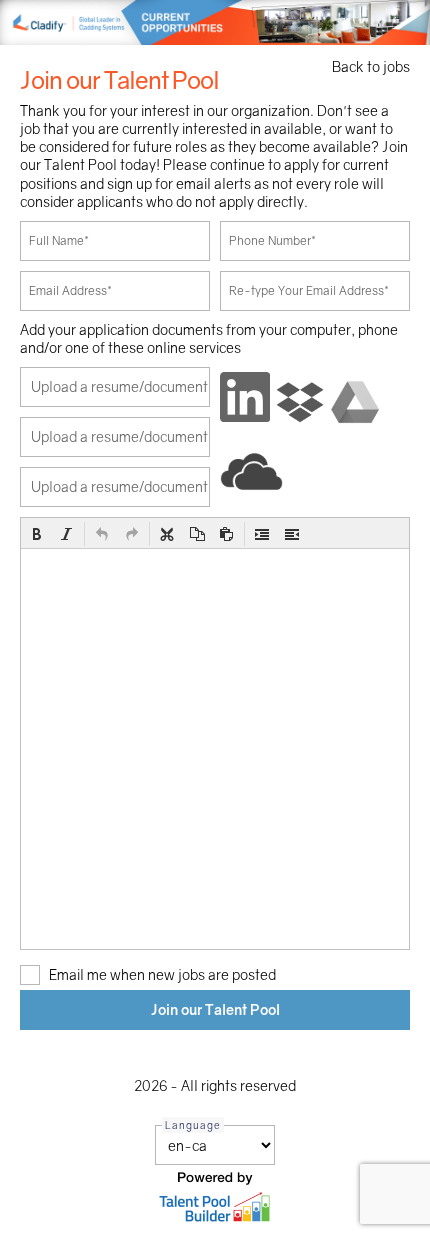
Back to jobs (371, 66)
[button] (37, 534)
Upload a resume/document (119, 386)
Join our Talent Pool (215, 1009)
